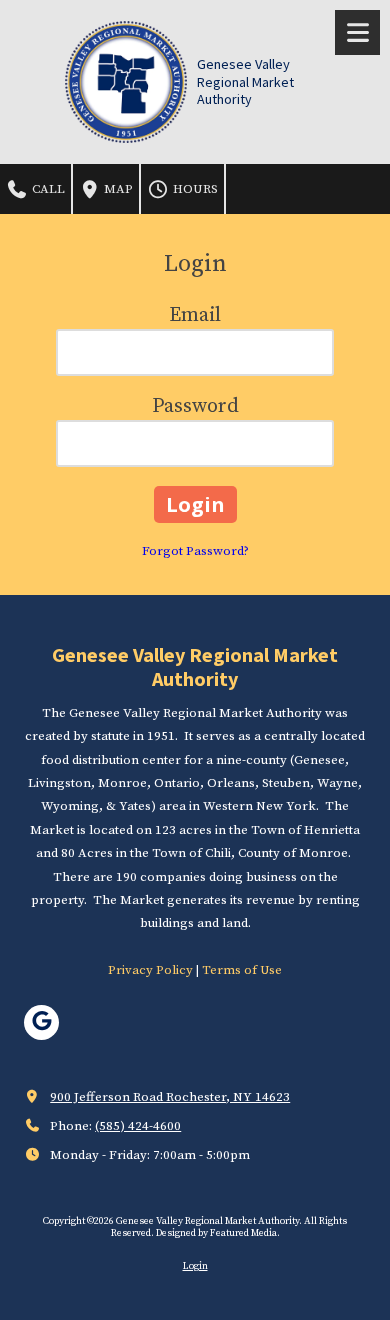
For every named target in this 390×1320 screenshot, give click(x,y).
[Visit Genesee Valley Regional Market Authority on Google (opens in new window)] (41, 1022)
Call (47, 189)
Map (117, 189)
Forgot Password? (195, 551)
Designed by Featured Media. (218, 1233)
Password (195, 406)
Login (195, 1266)
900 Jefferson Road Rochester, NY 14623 (170, 1097)
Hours (194, 189)
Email (195, 315)
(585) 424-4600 (138, 1126)
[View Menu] (357, 32)
